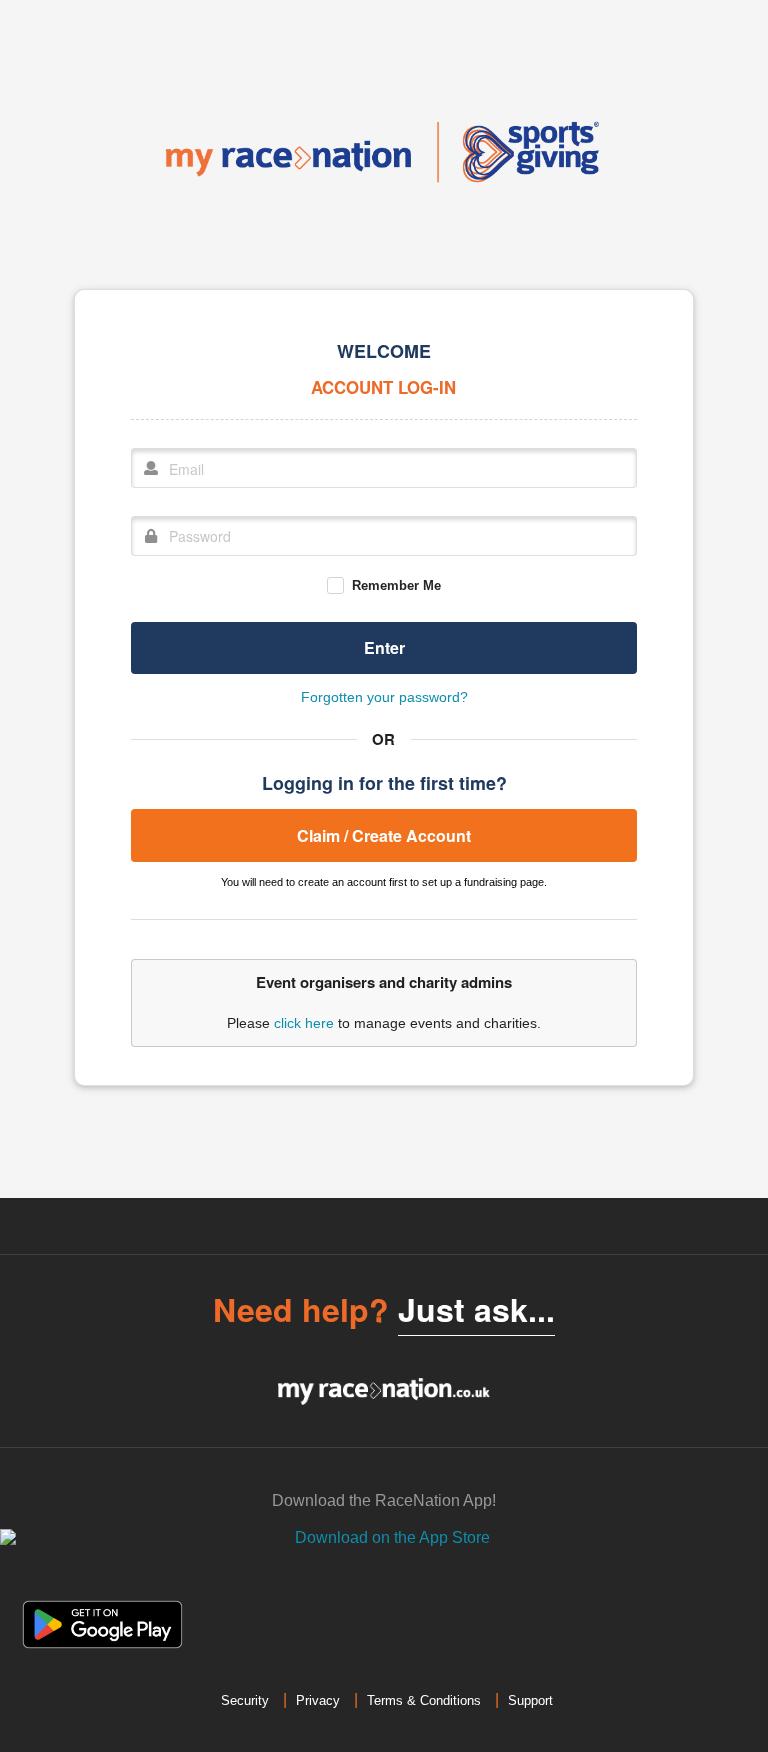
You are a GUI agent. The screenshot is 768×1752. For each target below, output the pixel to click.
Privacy (318, 1700)
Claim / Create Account (384, 835)
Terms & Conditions (424, 1700)
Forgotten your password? (384, 697)
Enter (384, 647)
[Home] (384, 151)
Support (530, 1700)
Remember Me (396, 585)
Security (245, 1700)
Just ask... (476, 1309)
